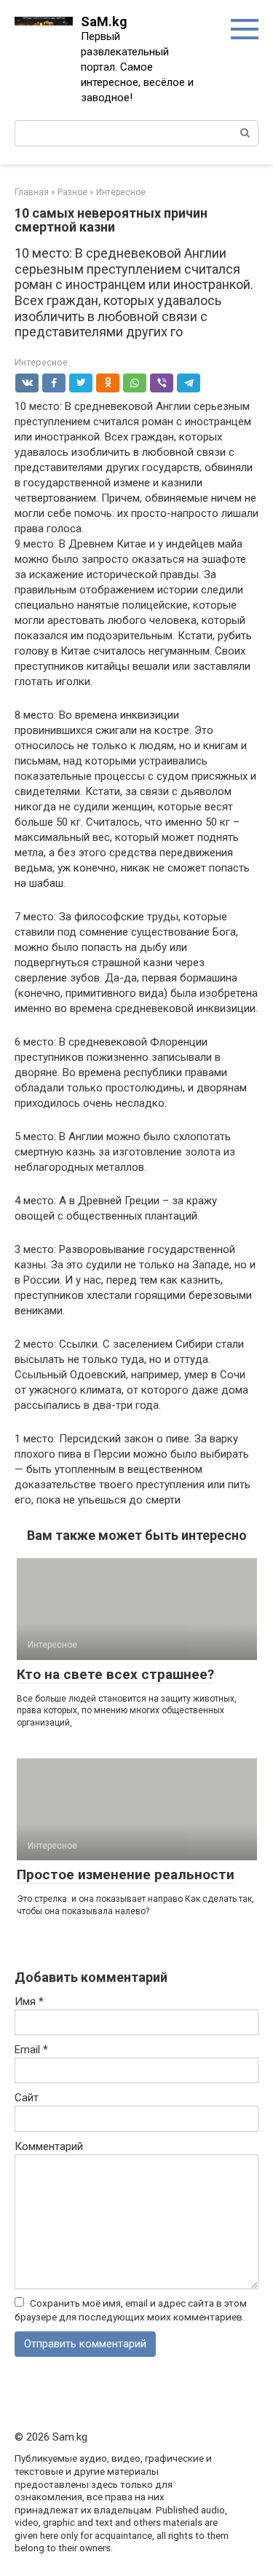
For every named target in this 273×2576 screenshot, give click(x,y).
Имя (29, 2002)
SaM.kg (104, 21)
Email (31, 2050)
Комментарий (49, 2146)
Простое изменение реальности (126, 1874)
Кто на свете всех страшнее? (115, 1674)
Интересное (41, 362)
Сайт (27, 2098)
